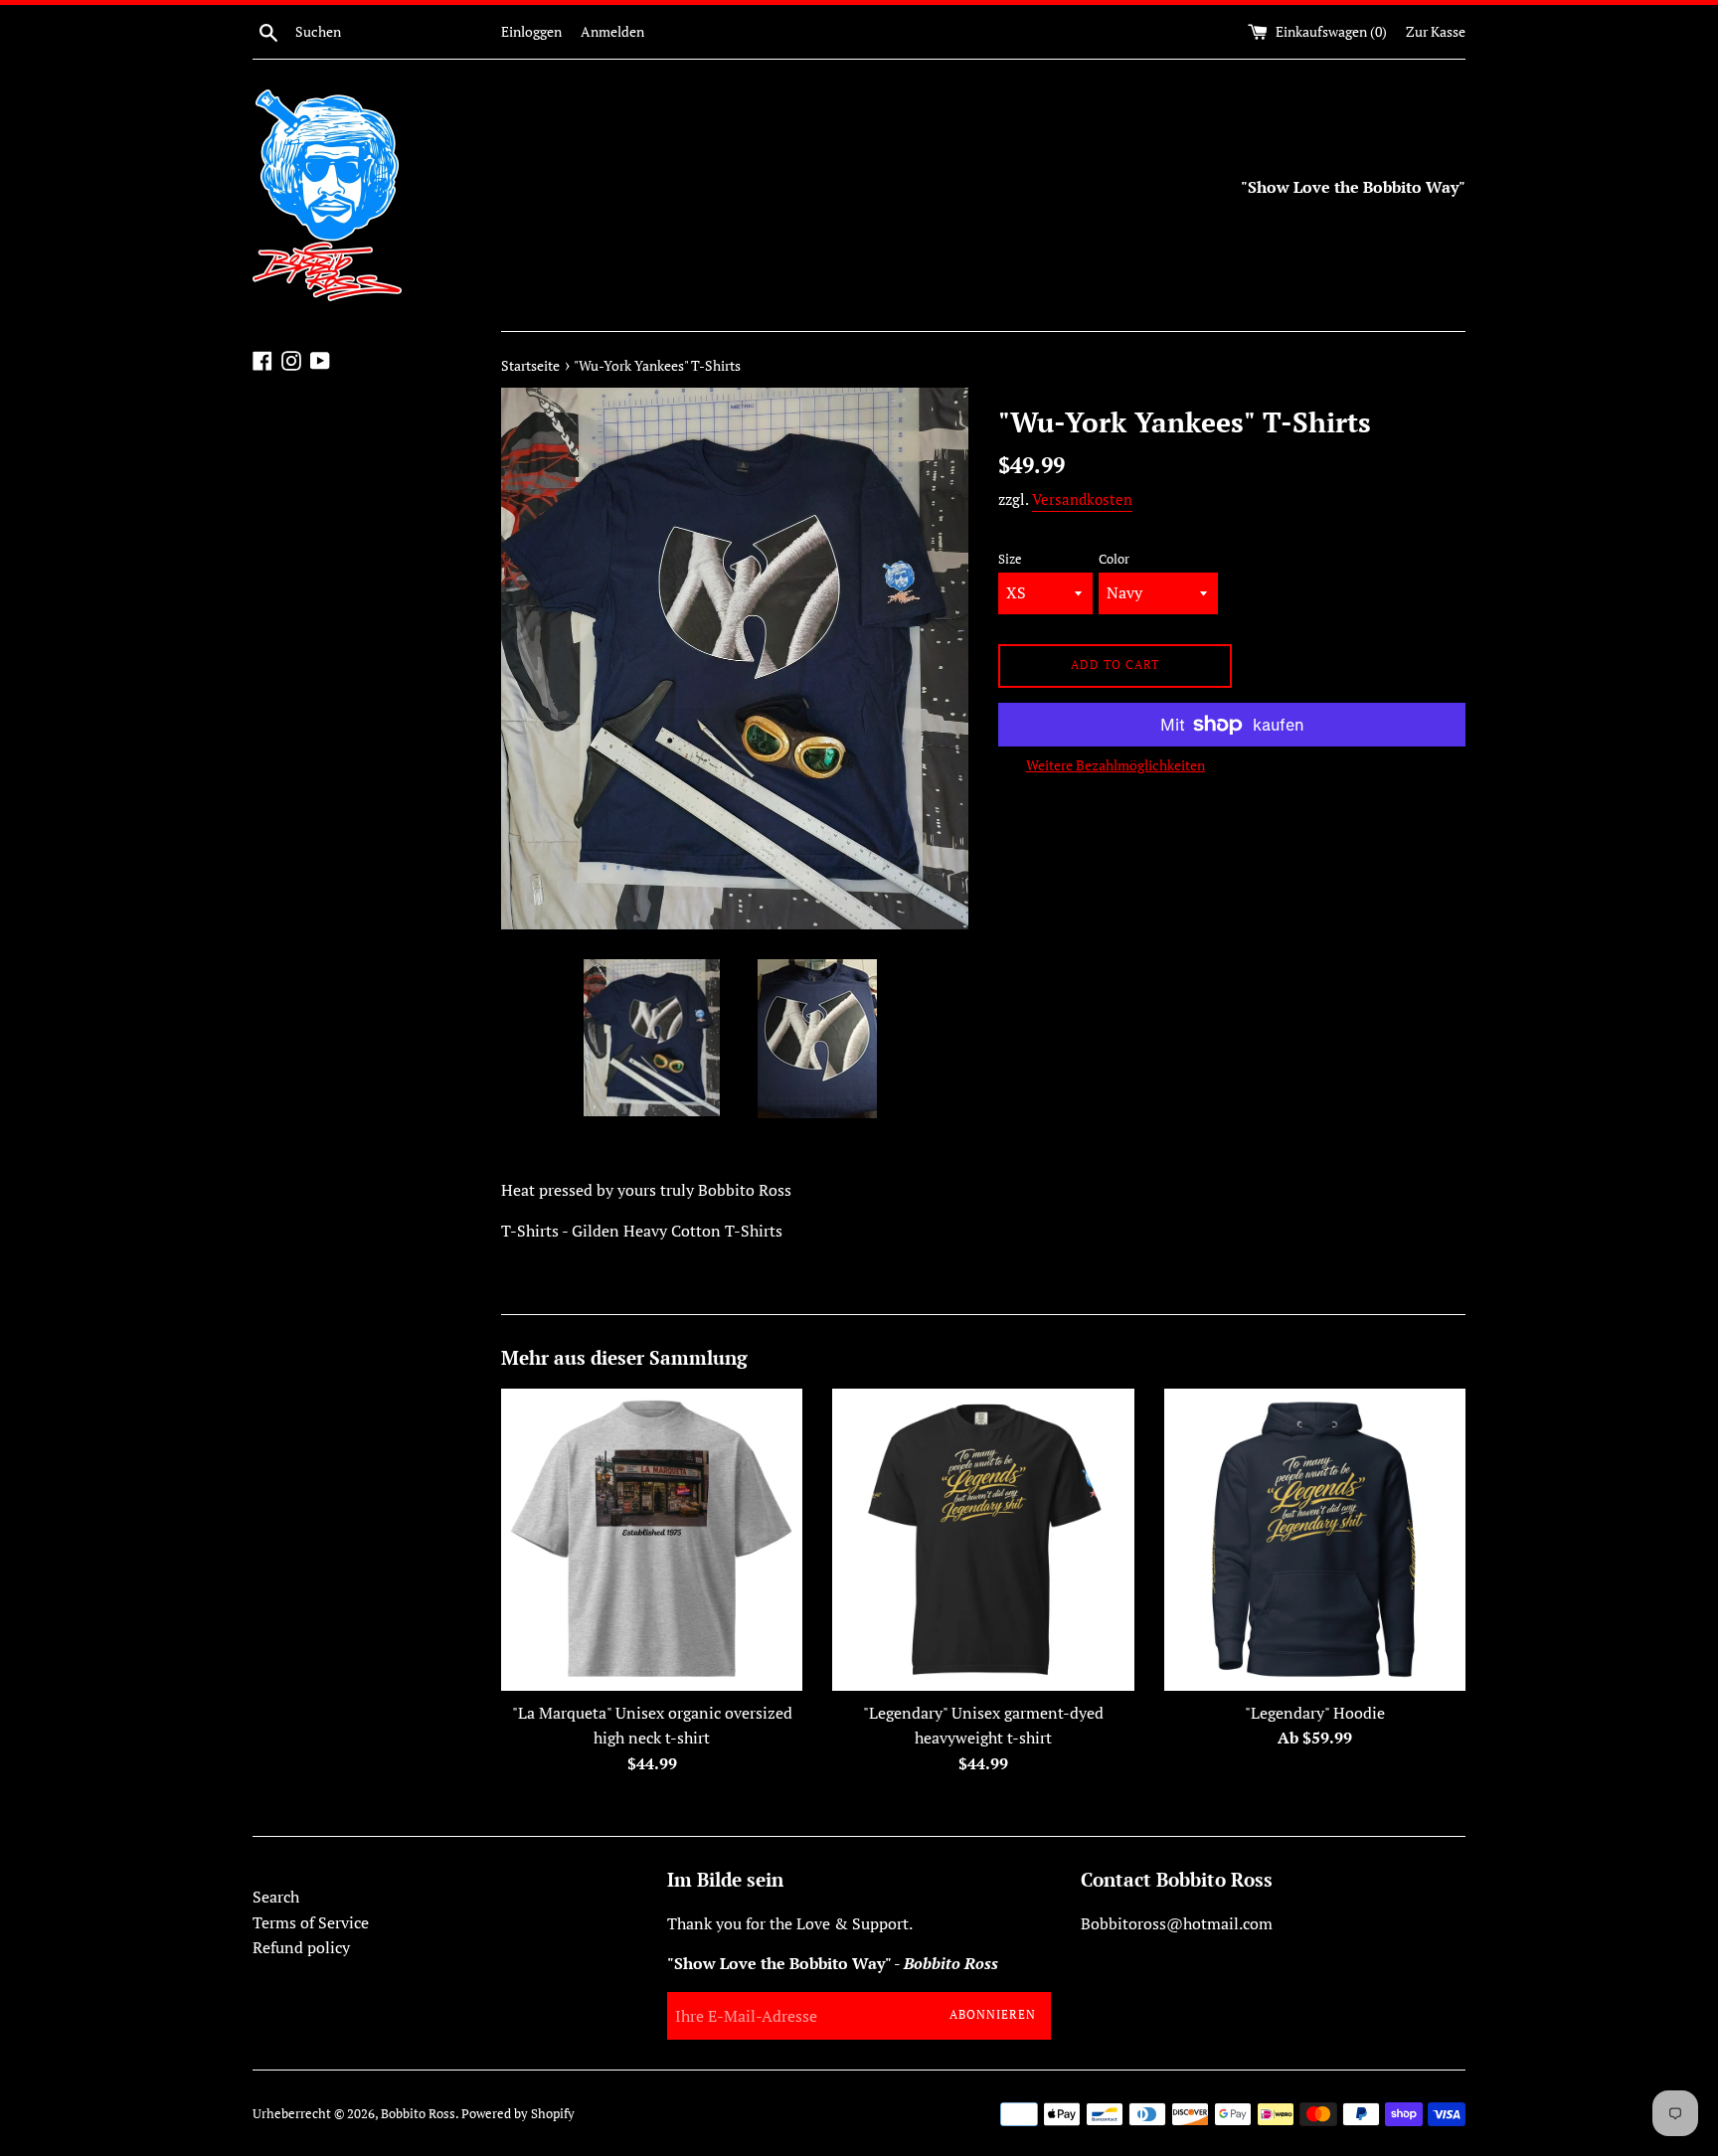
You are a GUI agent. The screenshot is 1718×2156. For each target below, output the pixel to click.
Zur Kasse (1436, 31)
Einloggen (531, 31)
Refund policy (301, 1947)
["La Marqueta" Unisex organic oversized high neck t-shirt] (652, 1539)
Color (1114, 559)
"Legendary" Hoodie (1315, 1713)
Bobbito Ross (418, 2114)
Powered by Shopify (518, 2114)
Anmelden (612, 31)
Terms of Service (311, 1922)
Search (276, 1897)
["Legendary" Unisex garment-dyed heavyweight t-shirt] (983, 1539)
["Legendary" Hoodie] (1315, 1539)
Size (1010, 559)
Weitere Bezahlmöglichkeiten (1116, 765)
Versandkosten (1082, 499)
